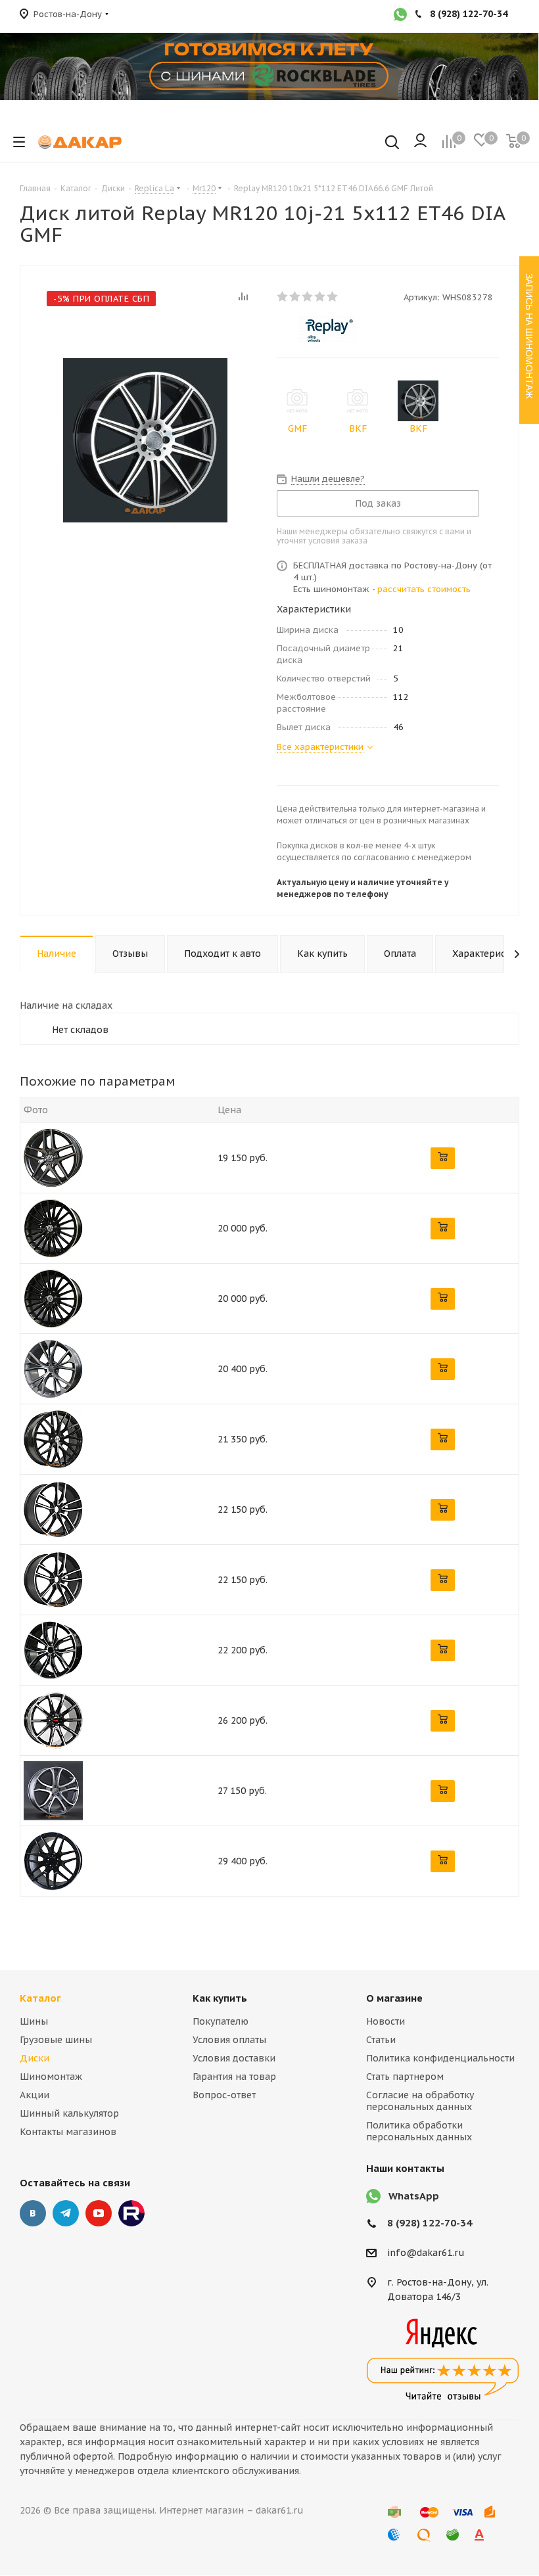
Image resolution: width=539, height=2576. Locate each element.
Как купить (220, 1998)
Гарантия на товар (234, 2077)
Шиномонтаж (51, 2077)
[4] (320, 296)
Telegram (66, 2213)
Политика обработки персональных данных (419, 2131)
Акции (35, 2095)
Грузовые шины (56, 2040)
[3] (308, 296)
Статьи (381, 2040)
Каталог (40, 1998)
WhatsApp (414, 2196)
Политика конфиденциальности (440, 2058)
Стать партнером (405, 2077)
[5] (333, 296)
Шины (34, 2021)
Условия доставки (234, 2058)
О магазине (394, 1998)
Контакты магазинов (68, 2132)
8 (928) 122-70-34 (430, 2223)
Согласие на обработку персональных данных (420, 2101)
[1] (283, 296)
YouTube (99, 2213)
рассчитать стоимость (424, 589)
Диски (35, 2058)
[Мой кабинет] (420, 142)
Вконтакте (33, 2213)
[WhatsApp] (400, 16)
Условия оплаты (229, 2040)
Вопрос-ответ (224, 2095)
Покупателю (221, 2021)
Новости (386, 2021)
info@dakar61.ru (426, 2253)
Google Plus (131, 2213)
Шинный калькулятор (69, 2113)
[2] (295, 296)
